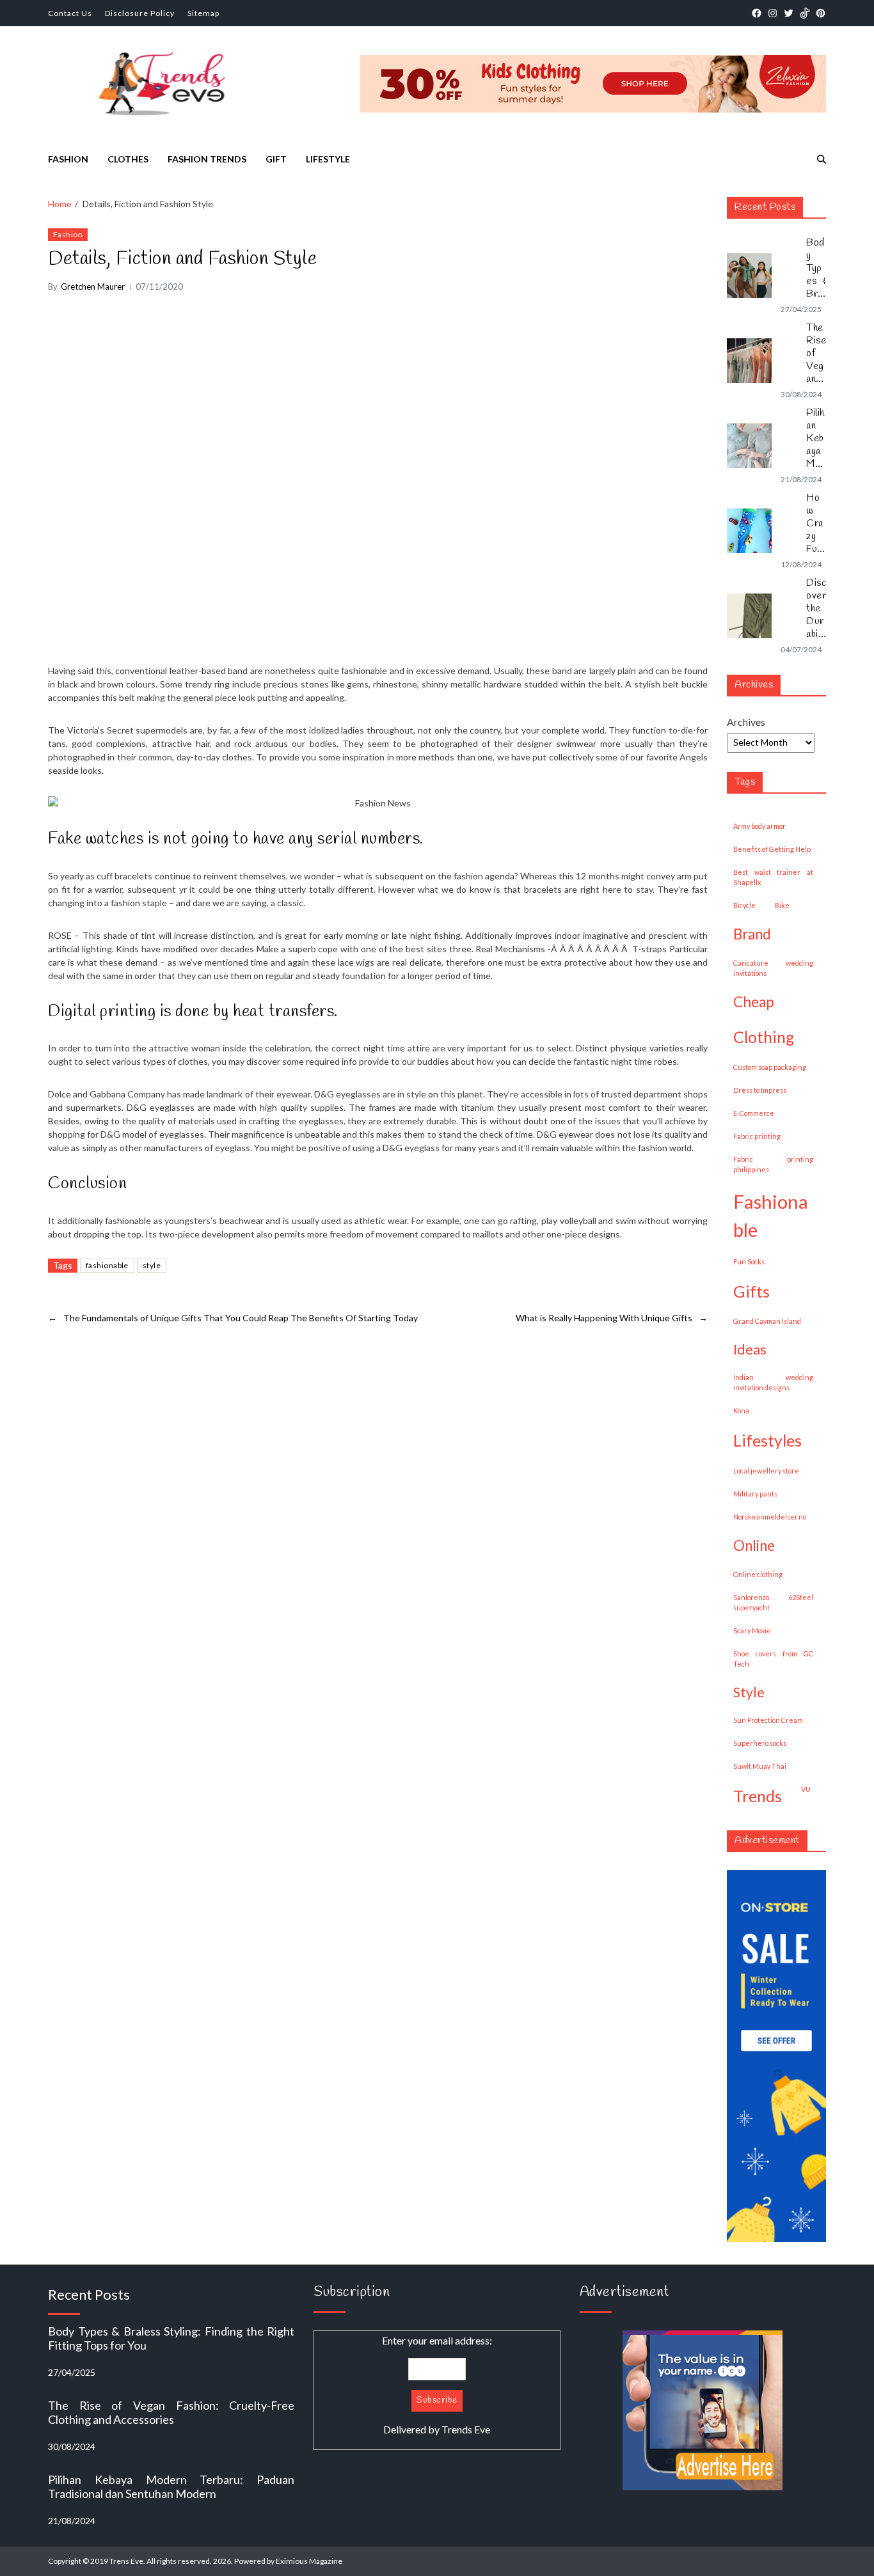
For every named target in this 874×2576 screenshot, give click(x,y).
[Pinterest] (821, 13)
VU (806, 1789)
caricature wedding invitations (773, 968)
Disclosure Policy (140, 13)
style (152, 1265)
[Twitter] (789, 13)
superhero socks (760, 1743)
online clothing (758, 1574)
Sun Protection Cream (768, 1720)
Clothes (128, 159)
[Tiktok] (805, 13)
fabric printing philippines (773, 1164)
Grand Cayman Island (767, 1321)
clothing (764, 1037)
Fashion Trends (207, 159)
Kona (741, 1410)
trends (758, 1796)
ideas (750, 1349)
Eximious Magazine (309, 2561)
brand (752, 934)
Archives (746, 722)
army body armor (759, 826)
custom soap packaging (770, 1067)
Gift (276, 159)
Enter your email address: (437, 2385)
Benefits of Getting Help (772, 849)
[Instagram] (773, 13)
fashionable (107, 1265)
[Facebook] (757, 13)
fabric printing (757, 1136)
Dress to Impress (760, 1090)
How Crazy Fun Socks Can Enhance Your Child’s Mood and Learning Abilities (816, 524)
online (754, 1545)
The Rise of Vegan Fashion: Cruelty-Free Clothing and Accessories (816, 354)
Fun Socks (749, 1261)
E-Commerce (754, 1113)
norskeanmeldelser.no (770, 1517)
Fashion (68, 159)
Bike (782, 905)
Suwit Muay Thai (760, 1766)
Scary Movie (752, 1630)
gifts (751, 1291)
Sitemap (203, 13)
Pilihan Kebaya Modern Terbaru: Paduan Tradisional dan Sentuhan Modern (816, 439)
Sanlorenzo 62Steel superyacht (773, 1602)
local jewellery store (766, 1471)
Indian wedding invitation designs (773, 1382)
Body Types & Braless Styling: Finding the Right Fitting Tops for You (816, 269)
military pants (755, 1494)
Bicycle (744, 905)
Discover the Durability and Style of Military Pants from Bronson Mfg (816, 609)
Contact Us (70, 13)
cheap (754, 1002)
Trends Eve (466, 2429)
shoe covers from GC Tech (773, 1659)
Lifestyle (328, 159)
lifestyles (767, 1440)
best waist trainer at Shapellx (773, 877)
